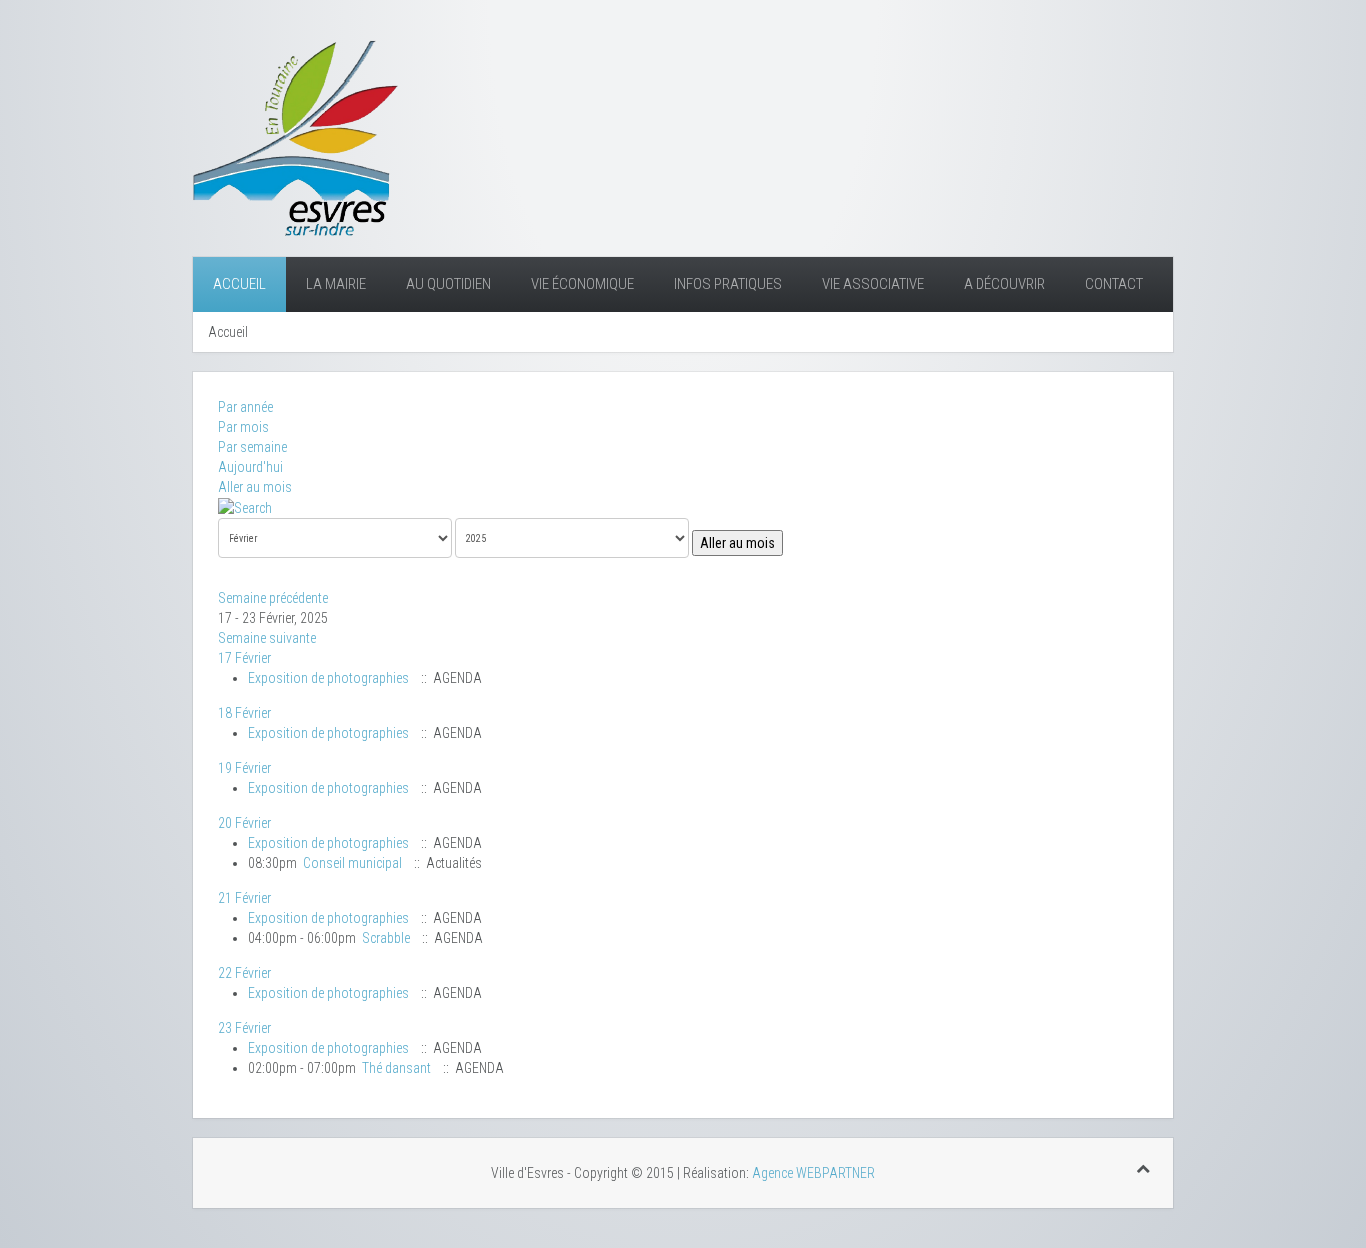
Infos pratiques (728, 284)
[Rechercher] (245, 507)
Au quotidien (448, 284)
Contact (1114, 284)
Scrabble (386, 938)
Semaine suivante (267, 638)
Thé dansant (396, 1068)
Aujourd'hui (250, 467)
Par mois (243, 427)
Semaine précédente (273, 598)
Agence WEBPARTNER (813, 1173)
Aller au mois (255, 487)
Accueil (239, 284)
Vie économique (582, 284)
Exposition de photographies (328, 678)
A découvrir (1004, 284)
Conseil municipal (352, 863)
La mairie (336, 284)
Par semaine (252, 447)
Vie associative (873, 284)
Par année (245, 407)
